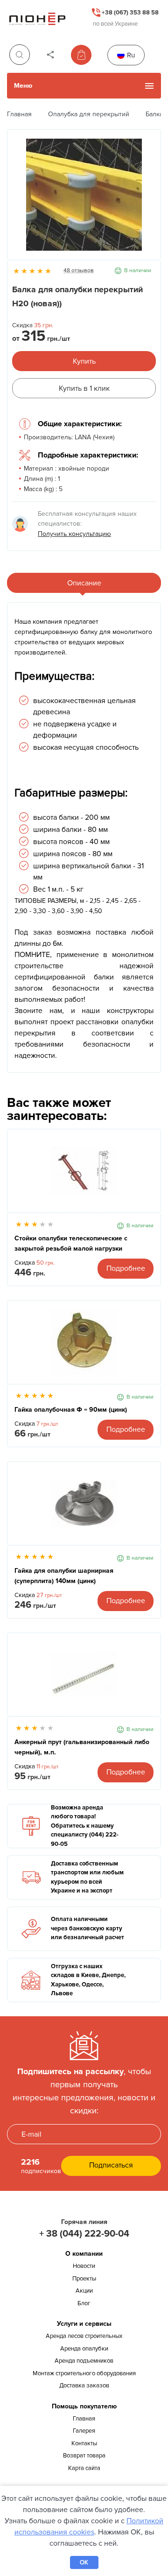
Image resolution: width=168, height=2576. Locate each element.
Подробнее (126, 1268)
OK (84, 2562)
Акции (84, 2291)
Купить (84, 361)
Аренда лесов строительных (84, 2336)
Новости (84, 2266)
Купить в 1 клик (84, 388)
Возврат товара (84, 2456)
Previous (19, 199)
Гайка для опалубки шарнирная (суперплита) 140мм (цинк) (64, 1576)
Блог (84, 2303)
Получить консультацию (74, 534)
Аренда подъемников (84, 2361)
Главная (19, 114)
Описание (84, 583)
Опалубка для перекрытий (89, 114)
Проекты (84, 2279)
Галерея (84, 2431)
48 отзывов (79, 271)
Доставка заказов (84, 2386)
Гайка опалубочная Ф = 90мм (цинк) (71, 1410)
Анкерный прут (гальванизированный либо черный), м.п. (82, 1747)
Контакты (84, 2443)
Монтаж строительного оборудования (84, 2373)
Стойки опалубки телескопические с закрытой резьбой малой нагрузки (71, 1243)
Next (149, 199)
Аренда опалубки (84, 2349)
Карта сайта (84, 2468)
